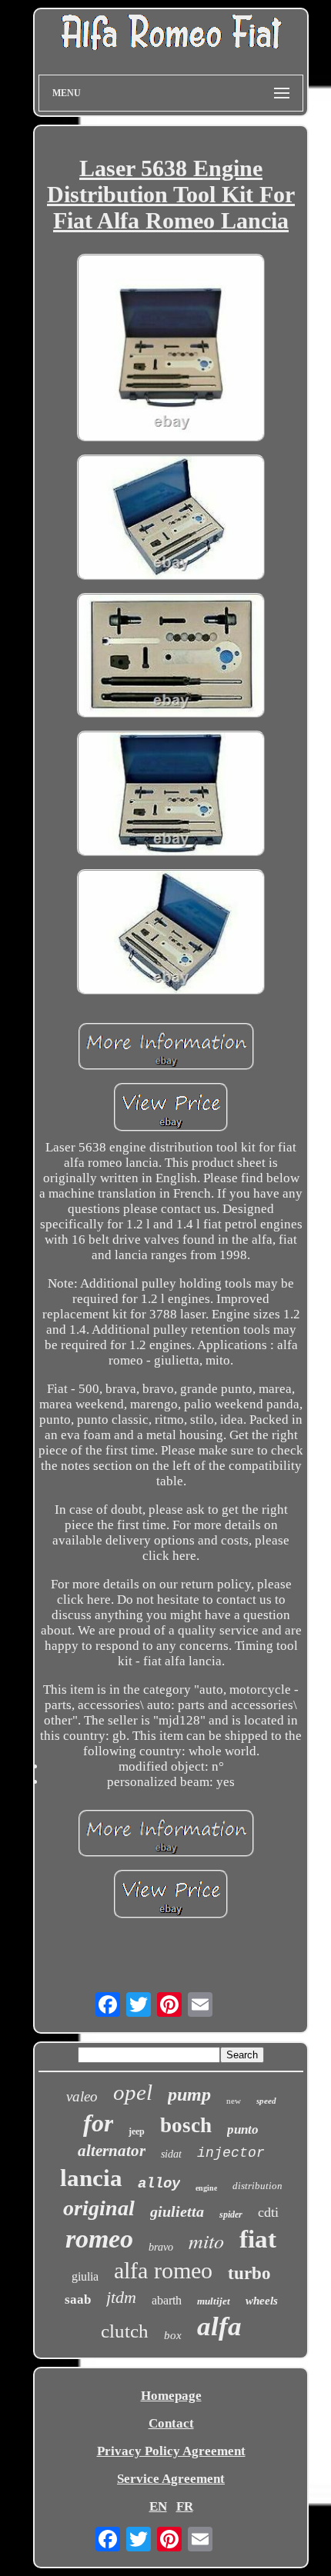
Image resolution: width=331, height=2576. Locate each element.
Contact (171, 2423)
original (99, 2208)
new (234, 2101)
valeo (82, 2096)
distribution (257, 2186)
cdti (268, 2212)
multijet (214, 2301)
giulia (85, 2276)
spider (231, 2214)
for (98, 2123)
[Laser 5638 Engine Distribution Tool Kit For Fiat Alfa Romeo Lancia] (171, 349)
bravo (161, 2247)
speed (266, 2101)
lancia (91, 2178)
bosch (186, 2125)
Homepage (171, 2396)
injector (231, 2153)
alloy (159, 2184)
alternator (112, 2151)
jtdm (121, 2297)
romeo (99, 2239)
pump (189, 2094)
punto (243, 2129)
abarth (167, 2300)
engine (206, 2188)
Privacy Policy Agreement (171, 2451)
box (173, 2335)
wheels (262, 2301)
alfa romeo (163, 2270)
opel (133, 2092)
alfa (219, 2326)
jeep (137, 2131)
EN (158, 2506)
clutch (125, 2331)
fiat (258, 2239)
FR (185, 2506)
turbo (249, 2273)
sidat (171, 2154)
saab (78, 2299)
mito (206, 2240)
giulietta (177, 2211)
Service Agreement (171, 2479)
